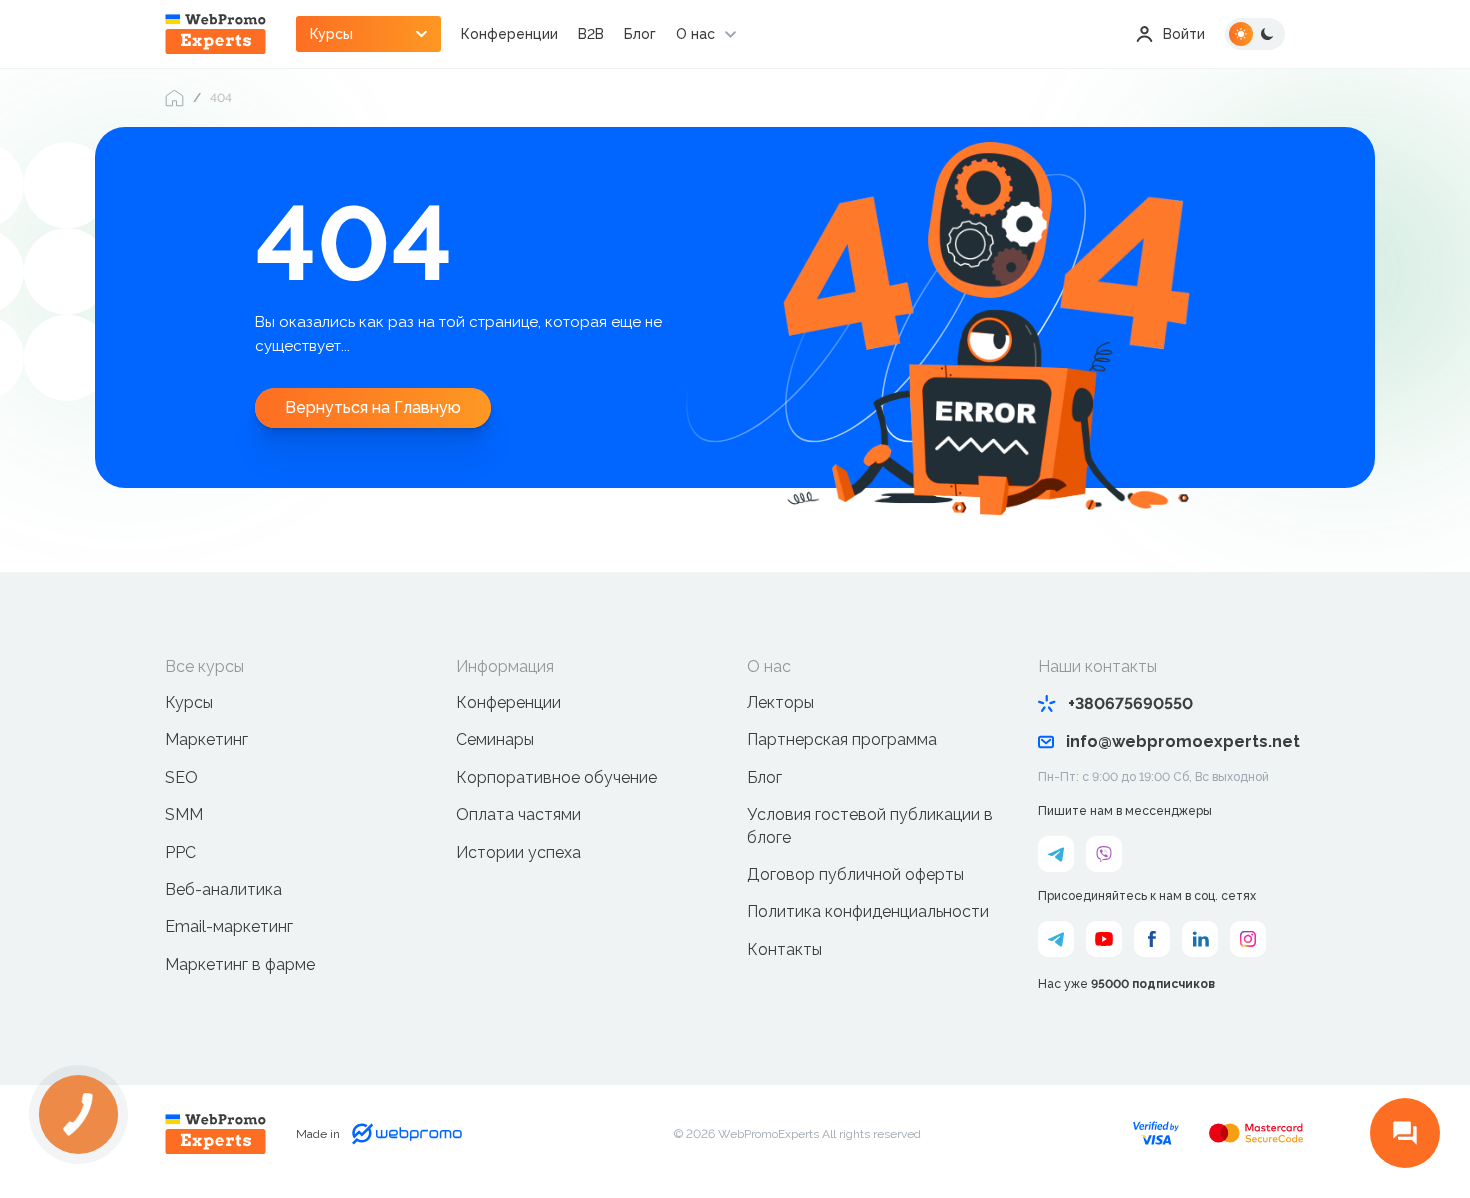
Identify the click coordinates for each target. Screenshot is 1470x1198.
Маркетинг (206, 739)
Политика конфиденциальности (868, 911)
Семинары (495, 739)
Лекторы (780, 702)
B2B (591, 34)
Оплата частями (518, 814)
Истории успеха (518, 852)
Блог (640, 34)
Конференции (509, 34)
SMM (184, 814)
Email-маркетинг (229, 926)
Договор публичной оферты (855, 874)
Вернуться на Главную (373, 407)
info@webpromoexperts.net (1183, 741)
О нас (695, 34)
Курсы (189, 702)
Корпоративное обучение (556, 777)
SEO (181, 777)
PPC (180, 852)
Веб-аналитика (223, 889)
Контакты (784, 949)
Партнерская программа (842, 739)
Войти (1184, 34)
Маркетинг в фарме (240, 964)
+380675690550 (1130, 703)
